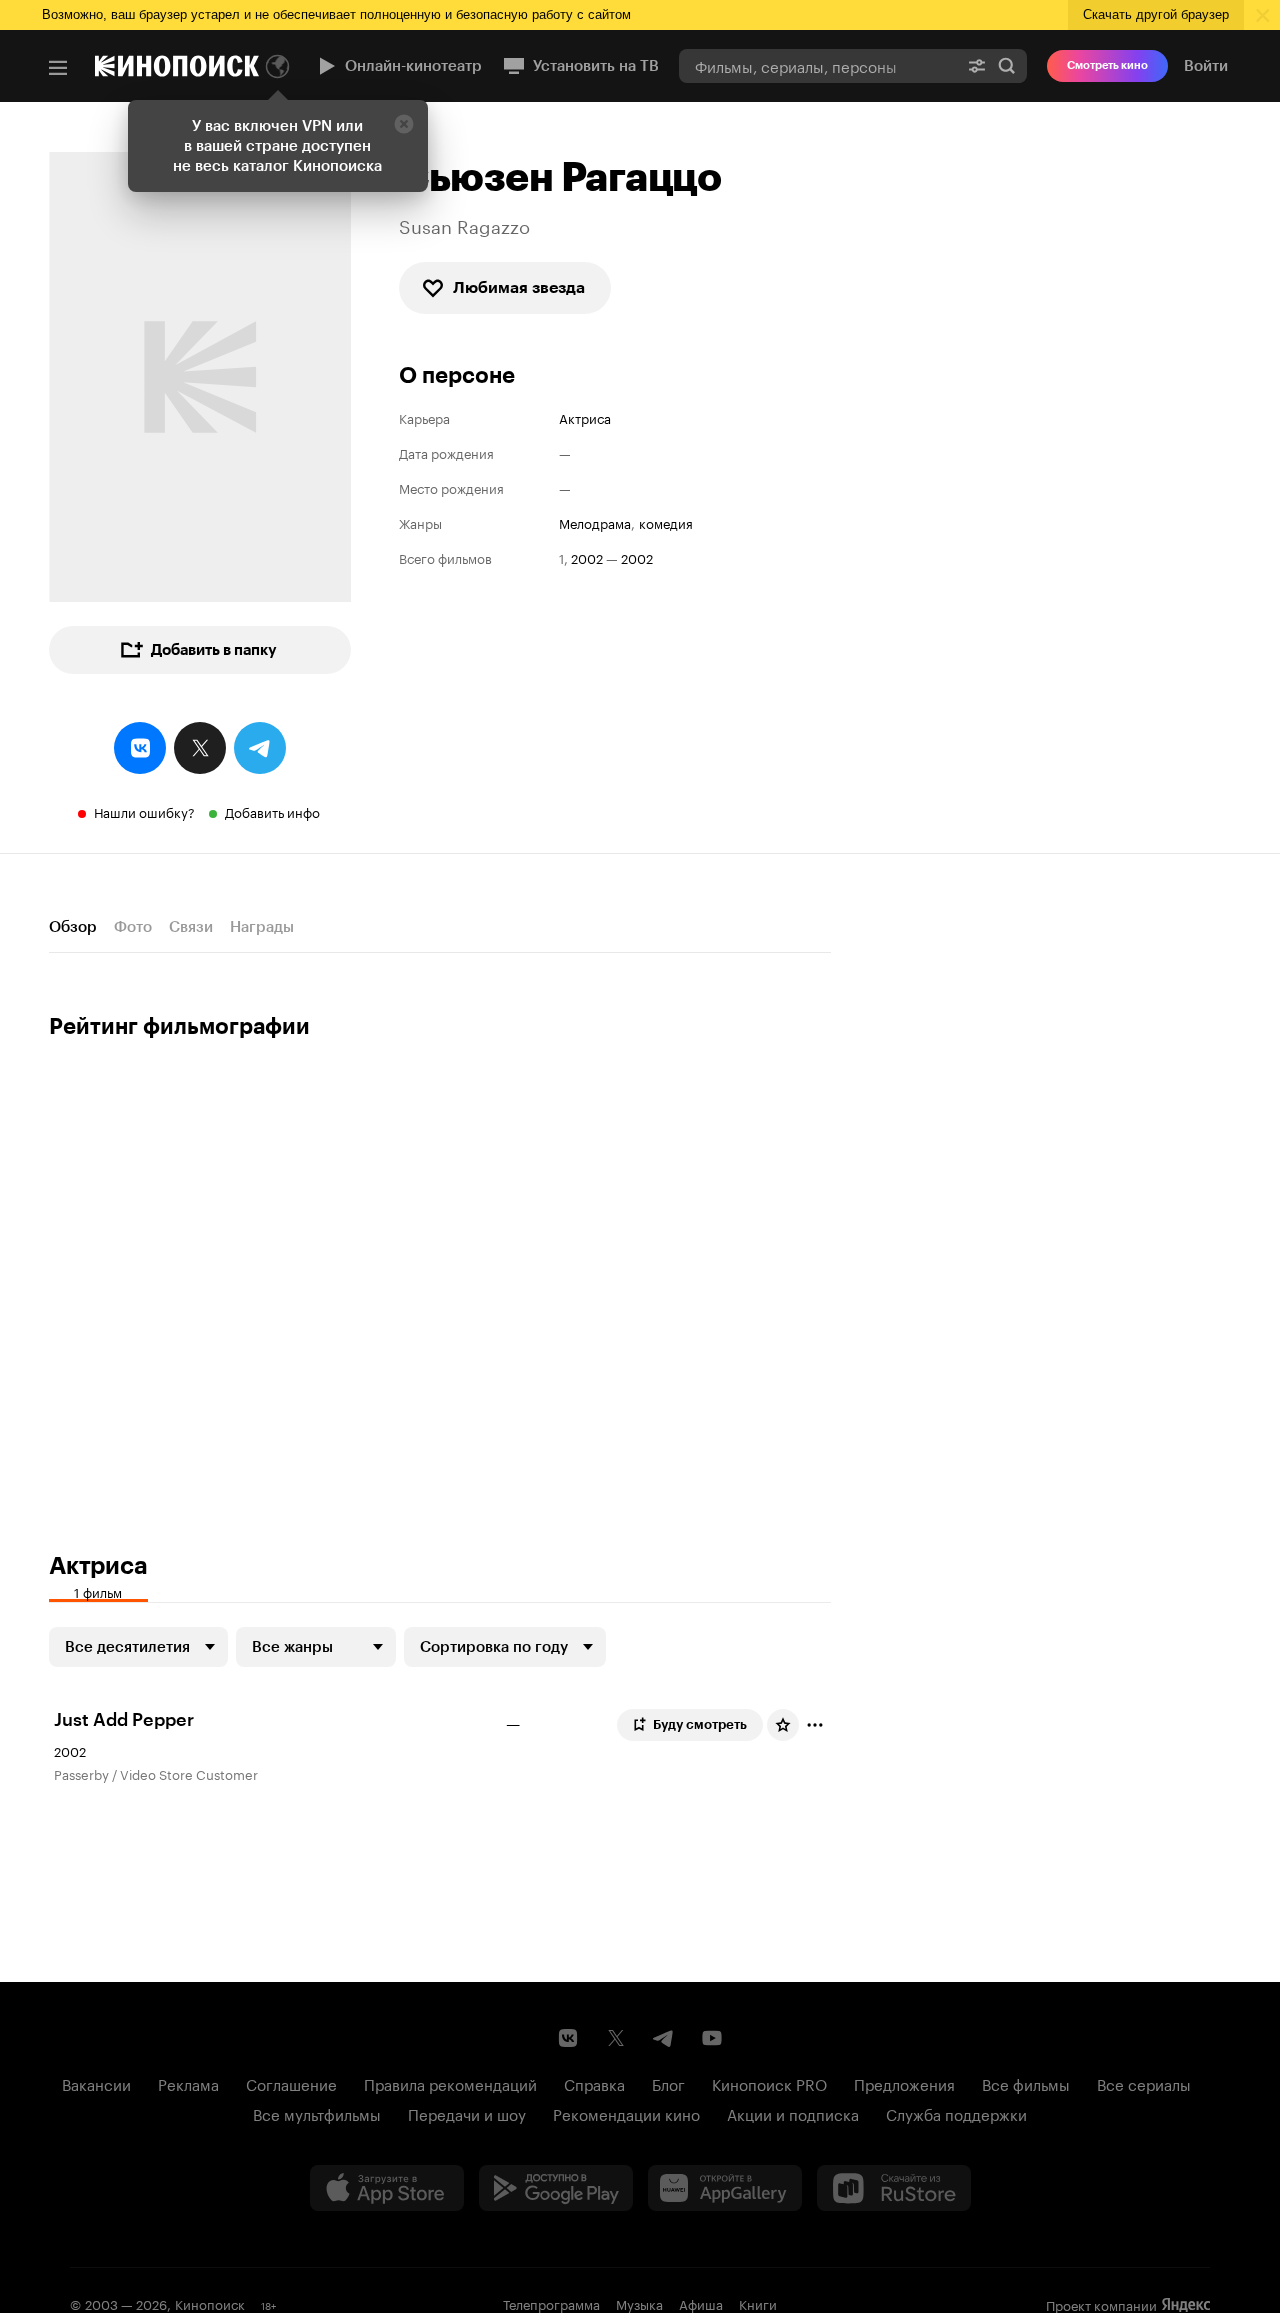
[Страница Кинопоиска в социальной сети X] (616, 2038)
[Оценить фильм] (783, 1725)
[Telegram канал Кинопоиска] (664, 2038)
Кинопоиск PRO (769, 2083)
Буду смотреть (700, 1724)
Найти (1007, 65)
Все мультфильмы (317, 2113)
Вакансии (96, 2083)
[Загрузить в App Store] (387, 2188)
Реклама (188, 2083)
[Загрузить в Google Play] (556, 2188)
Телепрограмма (551, 2303)
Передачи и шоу (467, 2113)
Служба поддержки (956, 2113)
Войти (1206, 66)
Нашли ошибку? (144, 811)
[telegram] (260, 748)
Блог (668, 2083)
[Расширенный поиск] (977, 65)
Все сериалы (1144, 2083)
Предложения (904, 2083)
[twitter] (200, 748)
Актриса (585, 417)
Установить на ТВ (596, 66)
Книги (758, 2303)
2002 (587, 557)
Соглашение (291, 2083)
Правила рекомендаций (450, 2083)
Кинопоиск (210, 2303)
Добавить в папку (214, 650)
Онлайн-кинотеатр (413, 66)
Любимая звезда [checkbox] (519, 287)
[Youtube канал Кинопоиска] (712, 2038)
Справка (594, 2083)
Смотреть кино (1107, 65)
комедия (666, 522)
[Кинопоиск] (177, 66)
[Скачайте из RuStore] (894, 2188)
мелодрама (595, 522)
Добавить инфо (272, 811)
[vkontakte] (140, 748)
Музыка (639, 2303)
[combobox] (818, 65)
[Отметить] (815, 1725)
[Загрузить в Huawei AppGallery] (725, 2188)
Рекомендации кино (626, 2113)
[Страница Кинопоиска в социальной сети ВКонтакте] (568, 2038)
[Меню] (58, 68)
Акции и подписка (793, 2113)
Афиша (701, 2303)
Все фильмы (1026, 2083)
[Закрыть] (404, 124)
